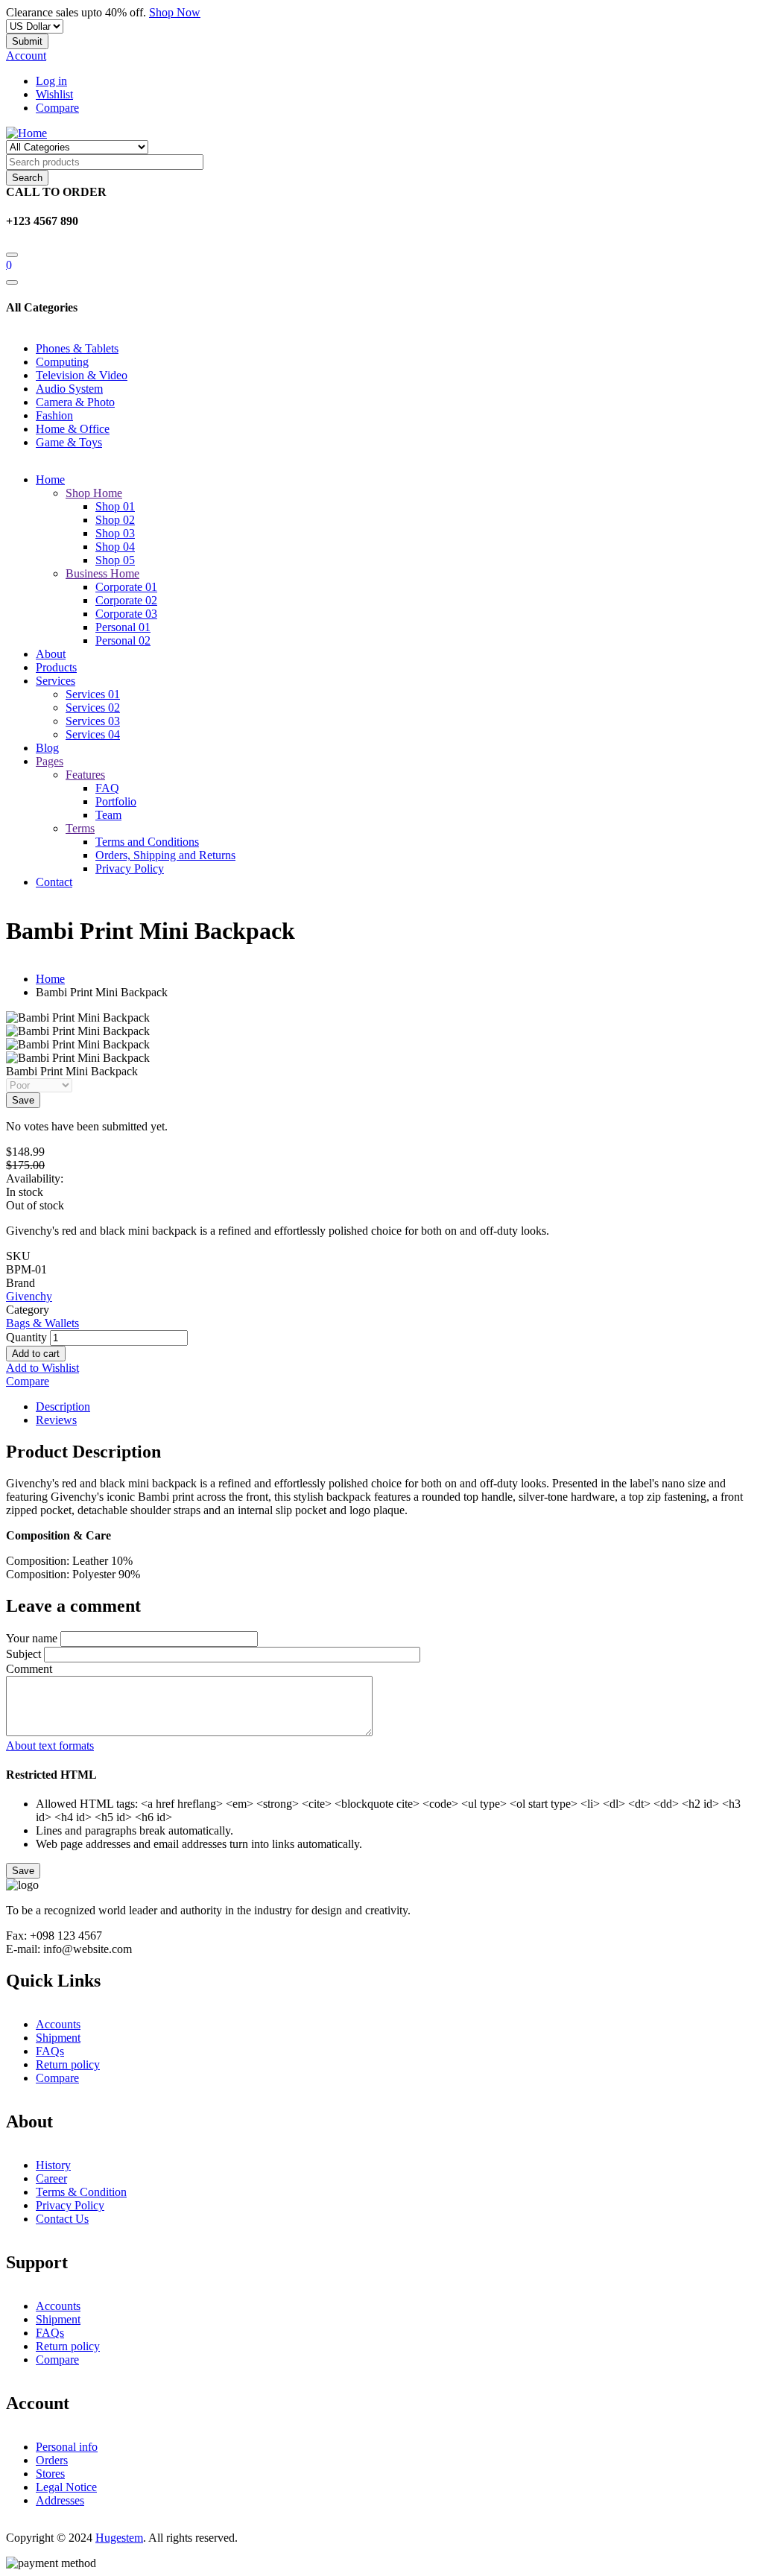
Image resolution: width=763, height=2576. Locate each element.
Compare (57, 108)
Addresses (60, 2500)
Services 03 (93, 721)
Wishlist (54, 94)
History (53, 2165)
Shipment (58, 2038)
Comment (29, 1669)
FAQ (107, 788)
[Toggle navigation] (12, 282)
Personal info (67, 2447)
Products (56, 667)
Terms (80, 828)
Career (51, 2178)
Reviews (56, 1420)
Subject (23, 1654)
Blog (47, 748)
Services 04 (93, 734)
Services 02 (93, 708)
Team (108, 815)
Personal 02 (123, 640)
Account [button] (26, 56)
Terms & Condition (81, 2192)
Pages (50, 761)
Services (56, 681)
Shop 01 (115, 506)
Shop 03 (115, 533)
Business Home (102, 573)
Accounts (58, 2024)
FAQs (50, 2051)
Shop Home (94, 493)
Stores (50, 2474)
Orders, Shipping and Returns (165, 855)
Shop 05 (115, 560)
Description (63, 1406)
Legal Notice (66, 2487)
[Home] (26, 133)
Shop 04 (115, 547)
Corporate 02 (126, 600)
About (51, 654)
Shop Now (175, 12)
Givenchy (29, 1296)
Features (85, 775)
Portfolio (116, 801)
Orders (52, 2460)
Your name (32, 1638)
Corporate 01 (126, 587)
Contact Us (62, 2219)
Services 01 (93, 694)
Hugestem (119, 2538)
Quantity (26, 1337)
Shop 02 (115, 520)
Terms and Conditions (147, 842)
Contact (54, 882)
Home (50, 480)
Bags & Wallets (42, 1323)
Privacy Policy (130, 868)
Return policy (68, 2064)
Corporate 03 (126, 614)
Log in (51, 81)
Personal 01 (123, 627)
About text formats (50, 1746)
